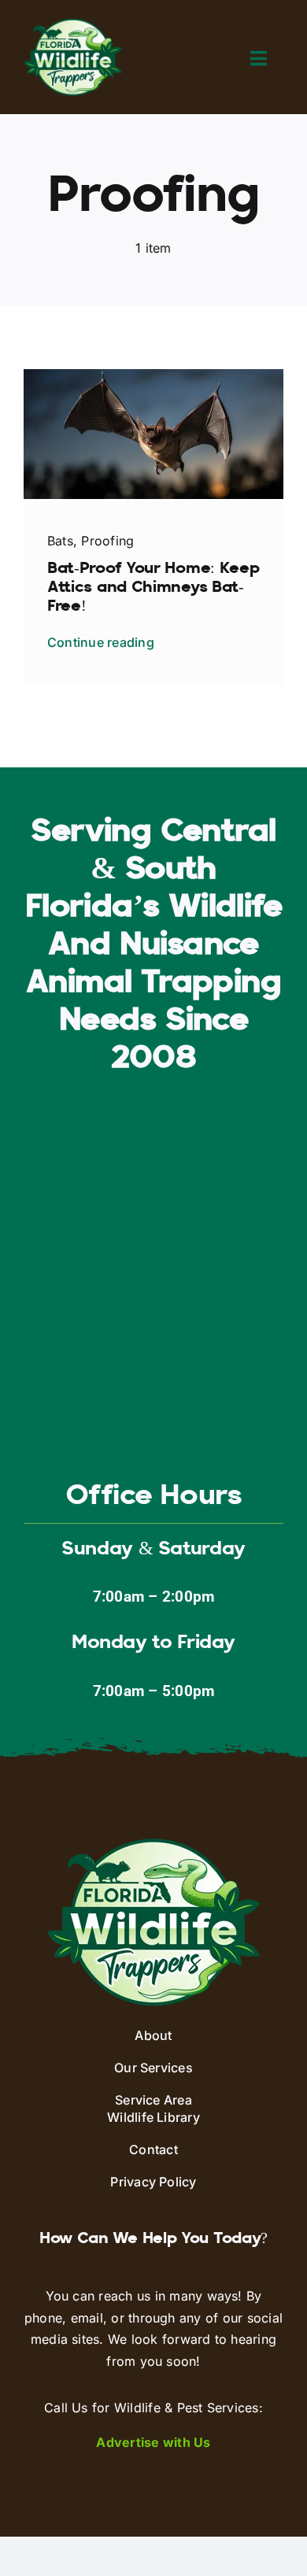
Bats (60, 541)
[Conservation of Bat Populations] (153, 375)
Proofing (107, 541)
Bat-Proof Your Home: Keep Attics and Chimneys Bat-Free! (153, 588)
